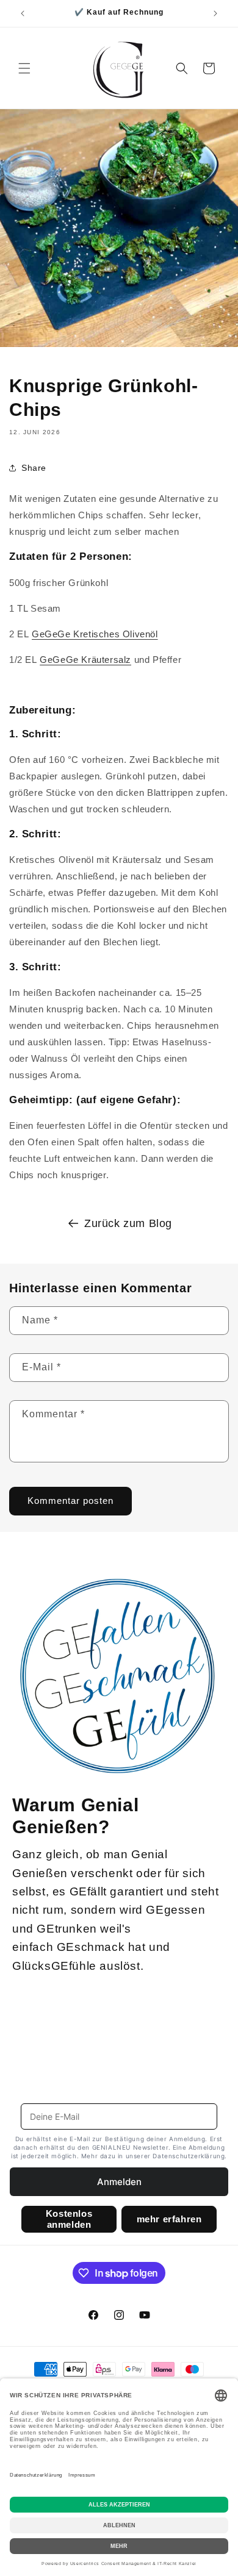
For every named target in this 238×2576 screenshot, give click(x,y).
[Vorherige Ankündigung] (23, 13)
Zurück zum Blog (128, 1223)
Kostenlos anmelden (69, 2219)
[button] (24, 68)
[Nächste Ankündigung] (215, 13)
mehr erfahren (169, 2219)
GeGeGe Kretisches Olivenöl (95, 634)
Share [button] (34, 468)
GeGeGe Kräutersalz (85, 660)
